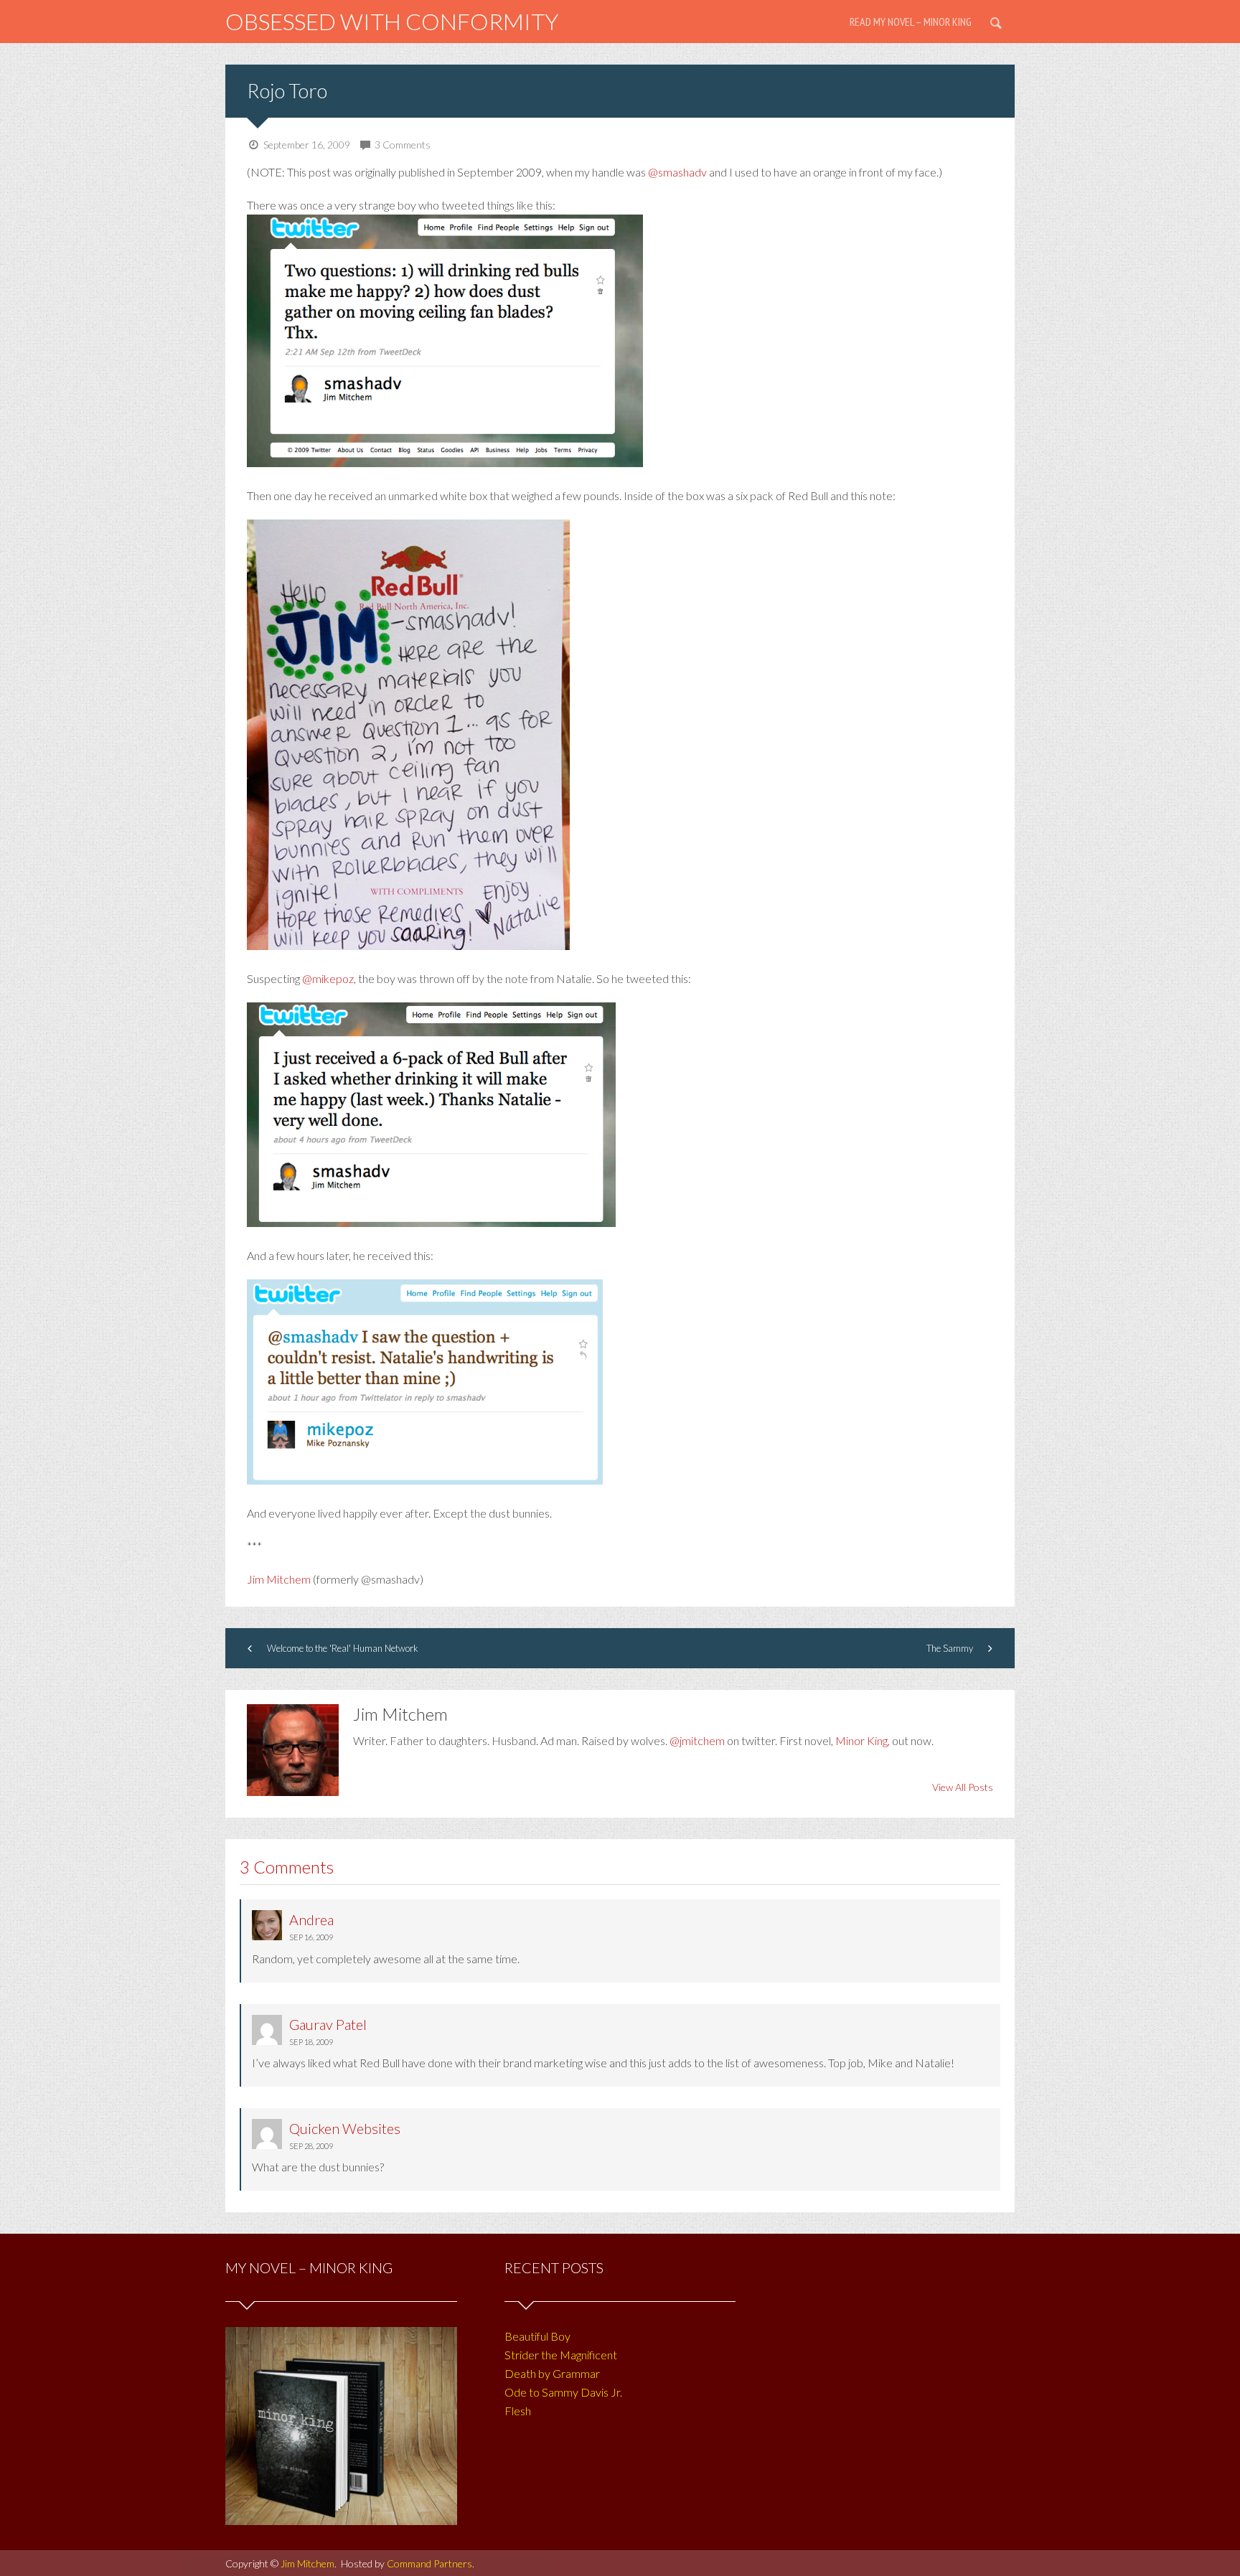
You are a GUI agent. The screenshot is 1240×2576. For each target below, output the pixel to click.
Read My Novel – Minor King (911, 22)
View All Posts (963, 1787)
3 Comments (403, 145)
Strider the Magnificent (561, 2355)
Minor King (861, 1740)
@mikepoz (328, 978)
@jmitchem (697, 1740)
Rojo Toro (287, 90)
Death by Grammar (552, 2373)
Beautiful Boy (537, 2336)
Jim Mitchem (279, 1579)
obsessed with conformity (392, 21)
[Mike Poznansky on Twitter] (425, 1480)
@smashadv (677, 172)
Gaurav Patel (328, 2024)
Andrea (311, 1919)
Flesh (518, 2411)
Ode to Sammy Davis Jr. (563, 2392)
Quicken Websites (345, 2128)
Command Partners (429, 2563)
